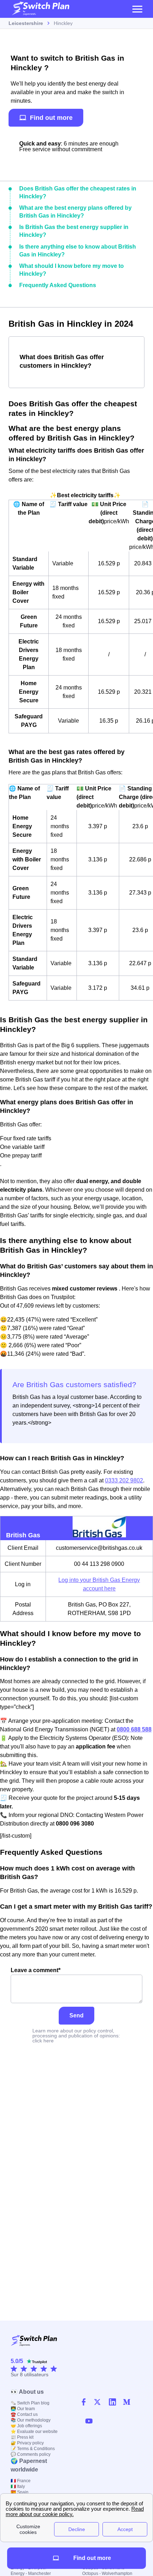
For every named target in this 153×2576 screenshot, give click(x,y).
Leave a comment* (36, 1970)
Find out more (51, 118)
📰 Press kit (22, 2437)
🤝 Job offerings (26, 2426)
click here (43, 2041)
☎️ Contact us (24, 2414)
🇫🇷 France (21, 2481)
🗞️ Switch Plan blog (30, 2403)
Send (76, 2015)
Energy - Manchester (31, 2574)
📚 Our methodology (31, 2420)
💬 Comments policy (31, 2454)
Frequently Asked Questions (58, 285)
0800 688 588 (134, 1729)
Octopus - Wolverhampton (107, 2574)
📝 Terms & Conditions (33, 2449)
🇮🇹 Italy (18, 2486)
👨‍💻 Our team (23, 2409)
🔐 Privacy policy (27, 2443)
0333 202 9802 (124, 1480)
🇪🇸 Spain (20, 2492)
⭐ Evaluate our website (34, 2432)
